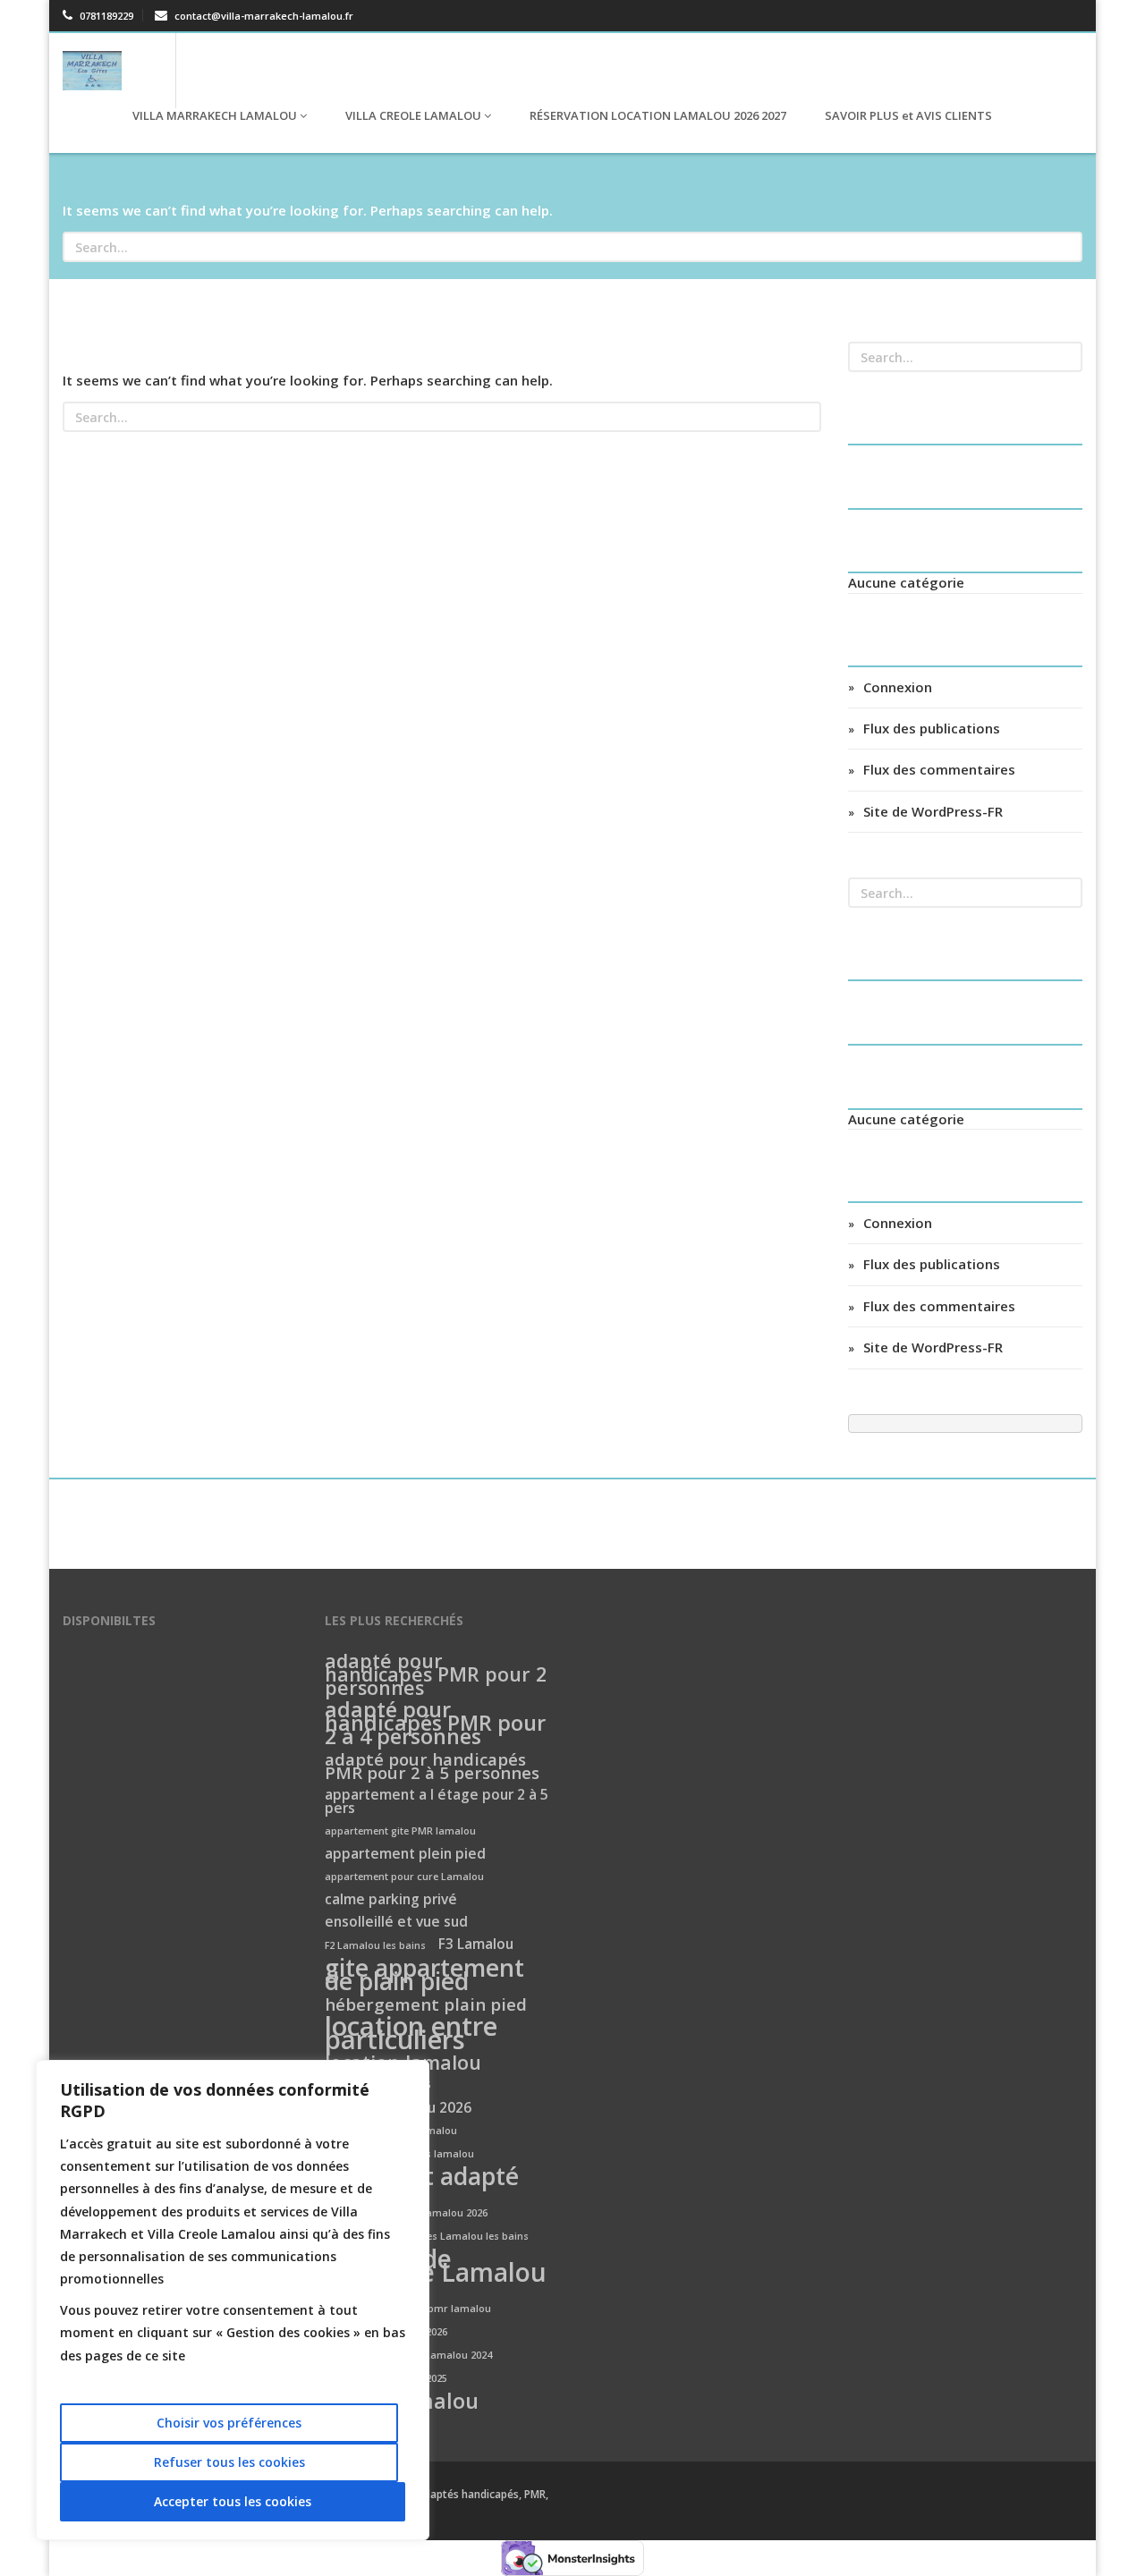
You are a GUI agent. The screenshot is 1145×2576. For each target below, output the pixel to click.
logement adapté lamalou (422, 2184)
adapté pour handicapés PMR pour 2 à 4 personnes (435, 1724)
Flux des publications (932, 728)
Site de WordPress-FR (933, 811)
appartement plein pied (405, 1855)
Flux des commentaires (939, 769)
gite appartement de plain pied (424, 1976)
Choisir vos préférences (229, 2423)
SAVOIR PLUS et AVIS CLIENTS (907, 115)
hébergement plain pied (426, 2005)
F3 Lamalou (476, 1945)
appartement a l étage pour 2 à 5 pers (437, 1802)
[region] (233, 2300)
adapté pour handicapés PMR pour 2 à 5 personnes (432, 1767)
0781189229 (105, 16)
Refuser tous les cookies (229, 2462)
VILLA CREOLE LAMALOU (413, 115)
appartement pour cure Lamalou (404, 1877)
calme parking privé (391, 1900)
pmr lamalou (459, 2309)
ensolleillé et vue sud (396, 1923)
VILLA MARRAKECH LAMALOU (215, 115)
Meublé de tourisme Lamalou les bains (436, 2273)
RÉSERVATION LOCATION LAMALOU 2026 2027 (657, 115)
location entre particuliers (411, 2034)
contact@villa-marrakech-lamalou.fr (263, 16)
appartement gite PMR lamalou (400, 1831)
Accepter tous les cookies (233, 2501)
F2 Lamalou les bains (375, 1945)
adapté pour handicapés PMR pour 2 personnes (436, 1675)
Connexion (898, 687)
